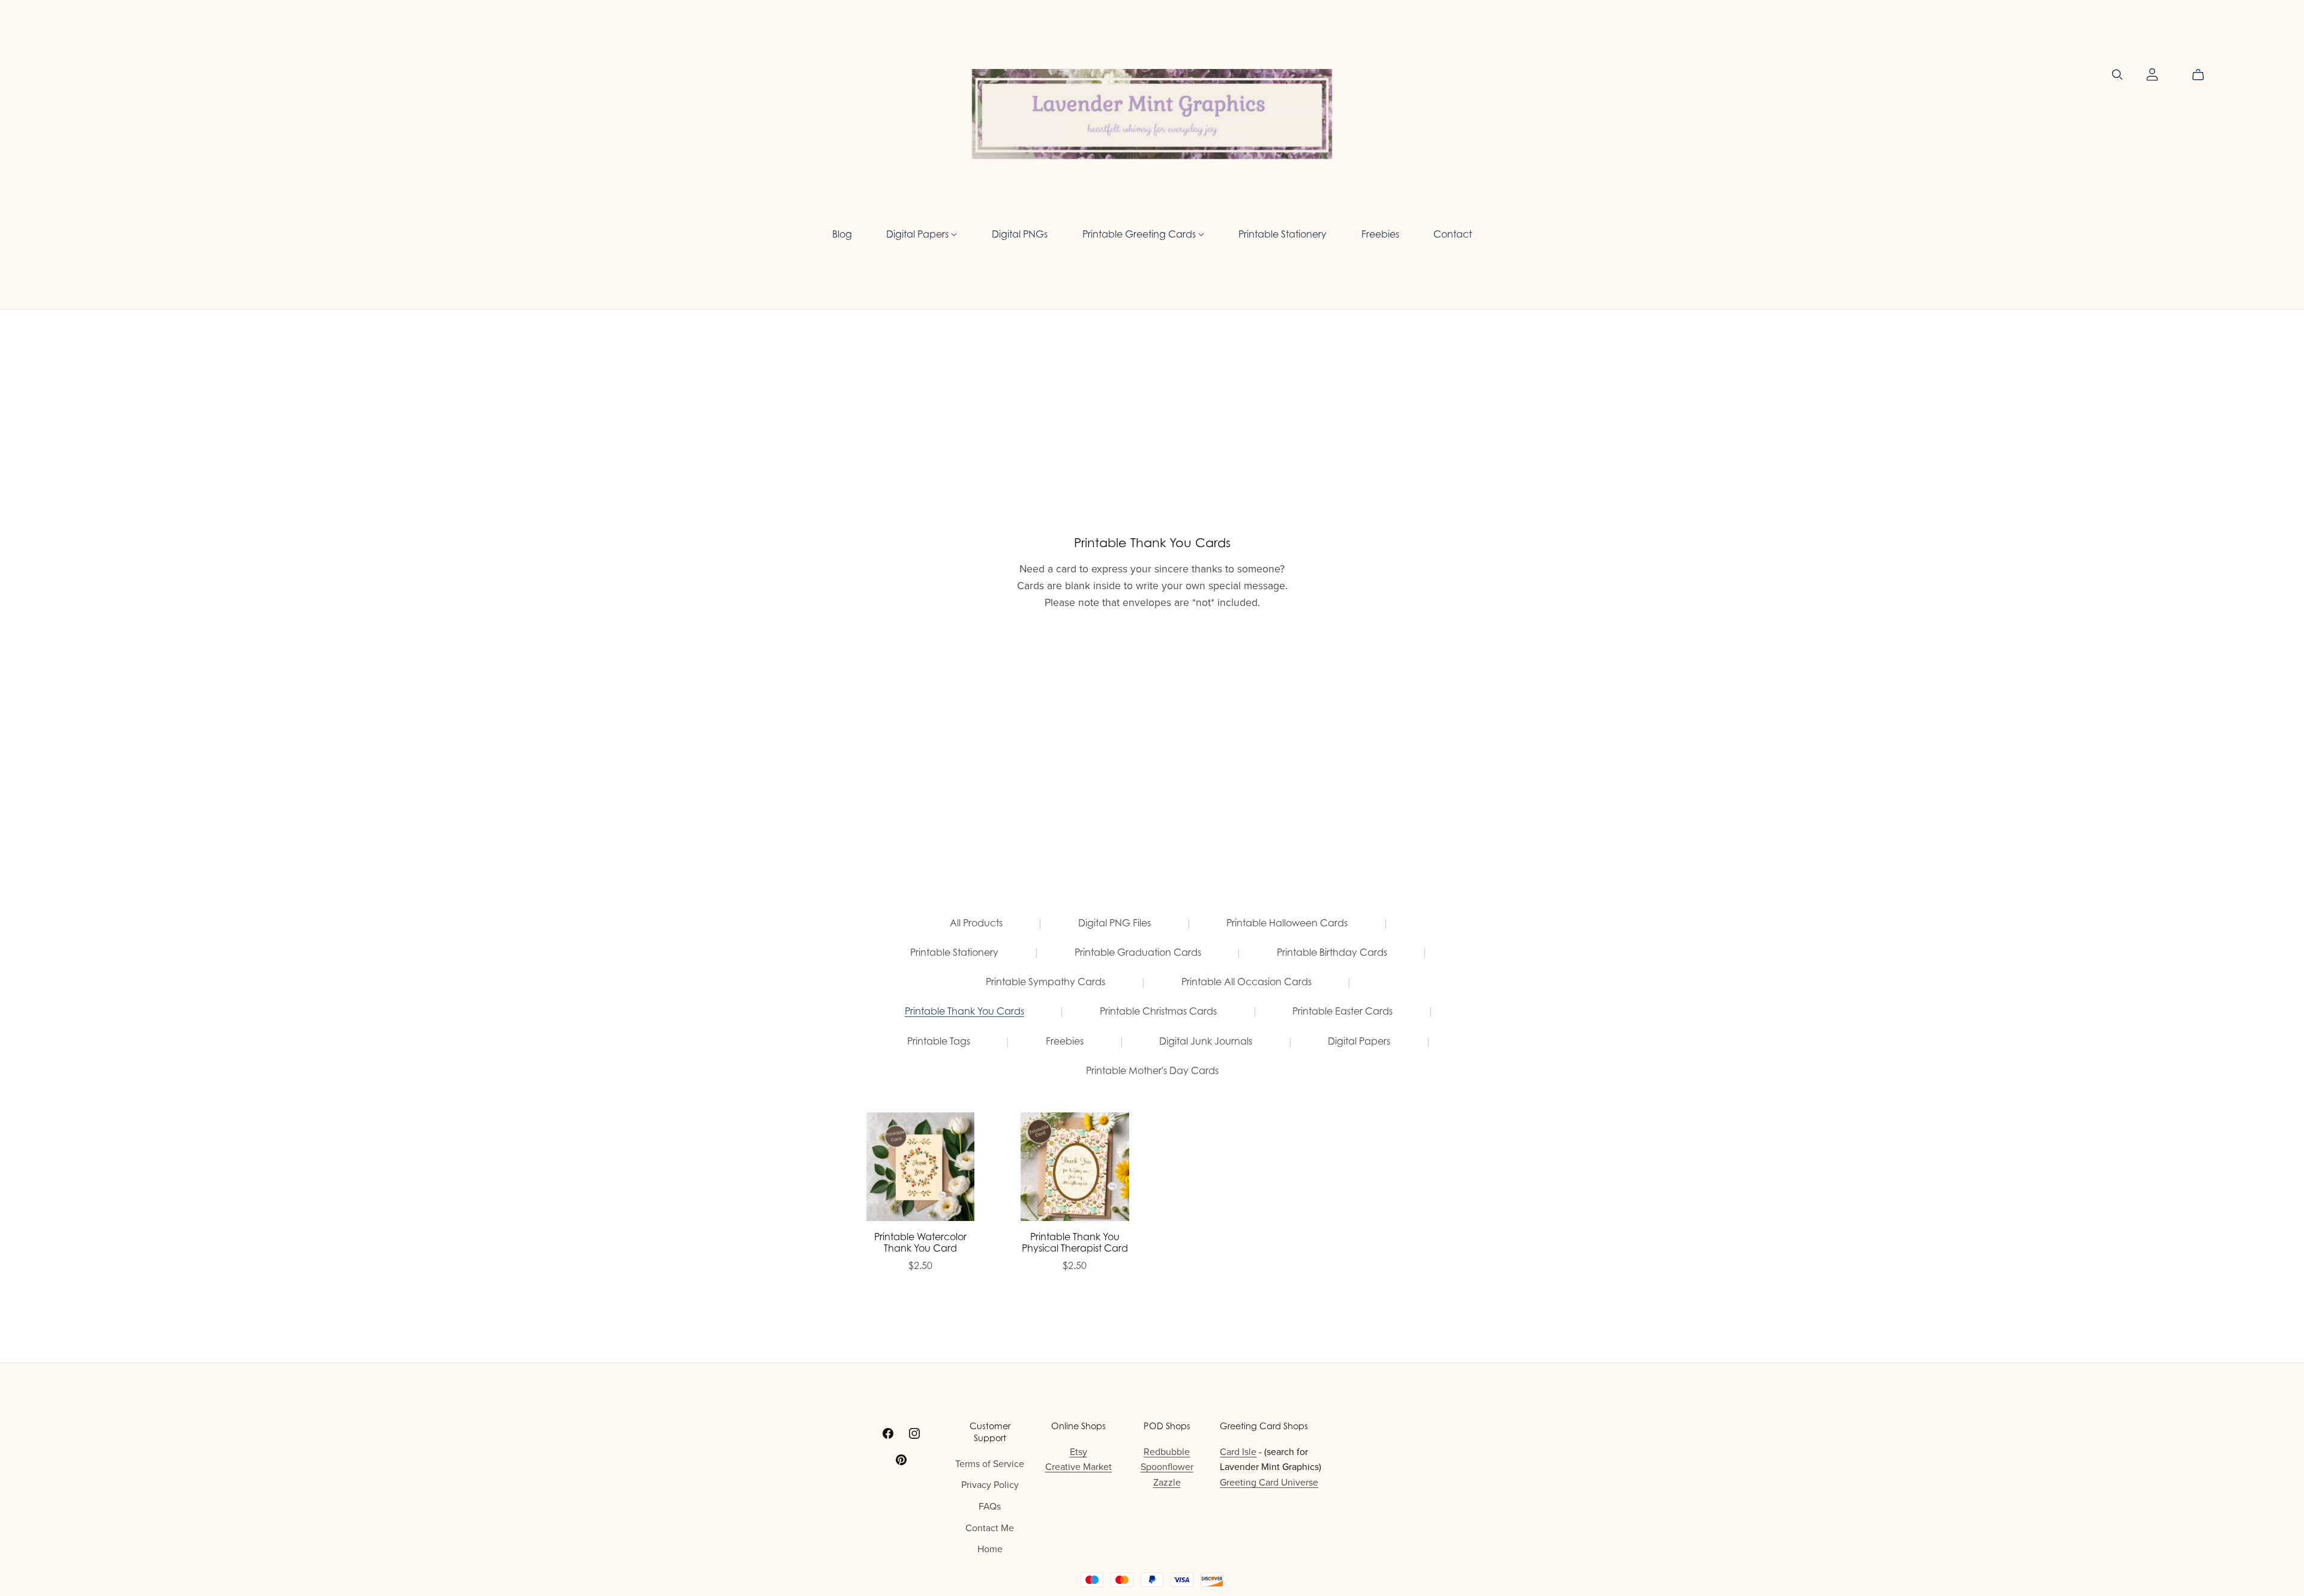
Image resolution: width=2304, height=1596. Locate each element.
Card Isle (1238, 1452)
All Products (976, 923)
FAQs (990, 1507)
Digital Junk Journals (1206, 1041)
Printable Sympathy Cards (1045, 982)
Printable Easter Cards (1342, 1011)
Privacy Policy (990, 1485)
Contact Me (990, 1528)
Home (990, 1549)
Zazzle (1167, 1483)
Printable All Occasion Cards (1246, 982)
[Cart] (2203, 75)
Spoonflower (1167, 1467)
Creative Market (1078, 1467)
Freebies (1380, 233)
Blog (842, 233)
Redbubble (1167, 1452)
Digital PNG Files (1114, 923)
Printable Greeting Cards (1140, 233)
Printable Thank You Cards (964, 1011)
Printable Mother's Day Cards (1152, 1071)
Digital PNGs (1020, 233)
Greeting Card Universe (1269, 1483)
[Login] (2152, 74)
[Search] (2117, 75)
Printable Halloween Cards (1287, 923)
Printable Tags (939, 1041)
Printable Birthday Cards (1332, 952)
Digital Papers (919, 233)
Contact (1453, 233)
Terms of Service (990, 1464)
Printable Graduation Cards (1138, 952)
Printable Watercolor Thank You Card (920, 1242)
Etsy (1078, 1452)
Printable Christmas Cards (1158, 1011)
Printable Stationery (1282, 233)
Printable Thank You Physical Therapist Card (1075, 1242)
